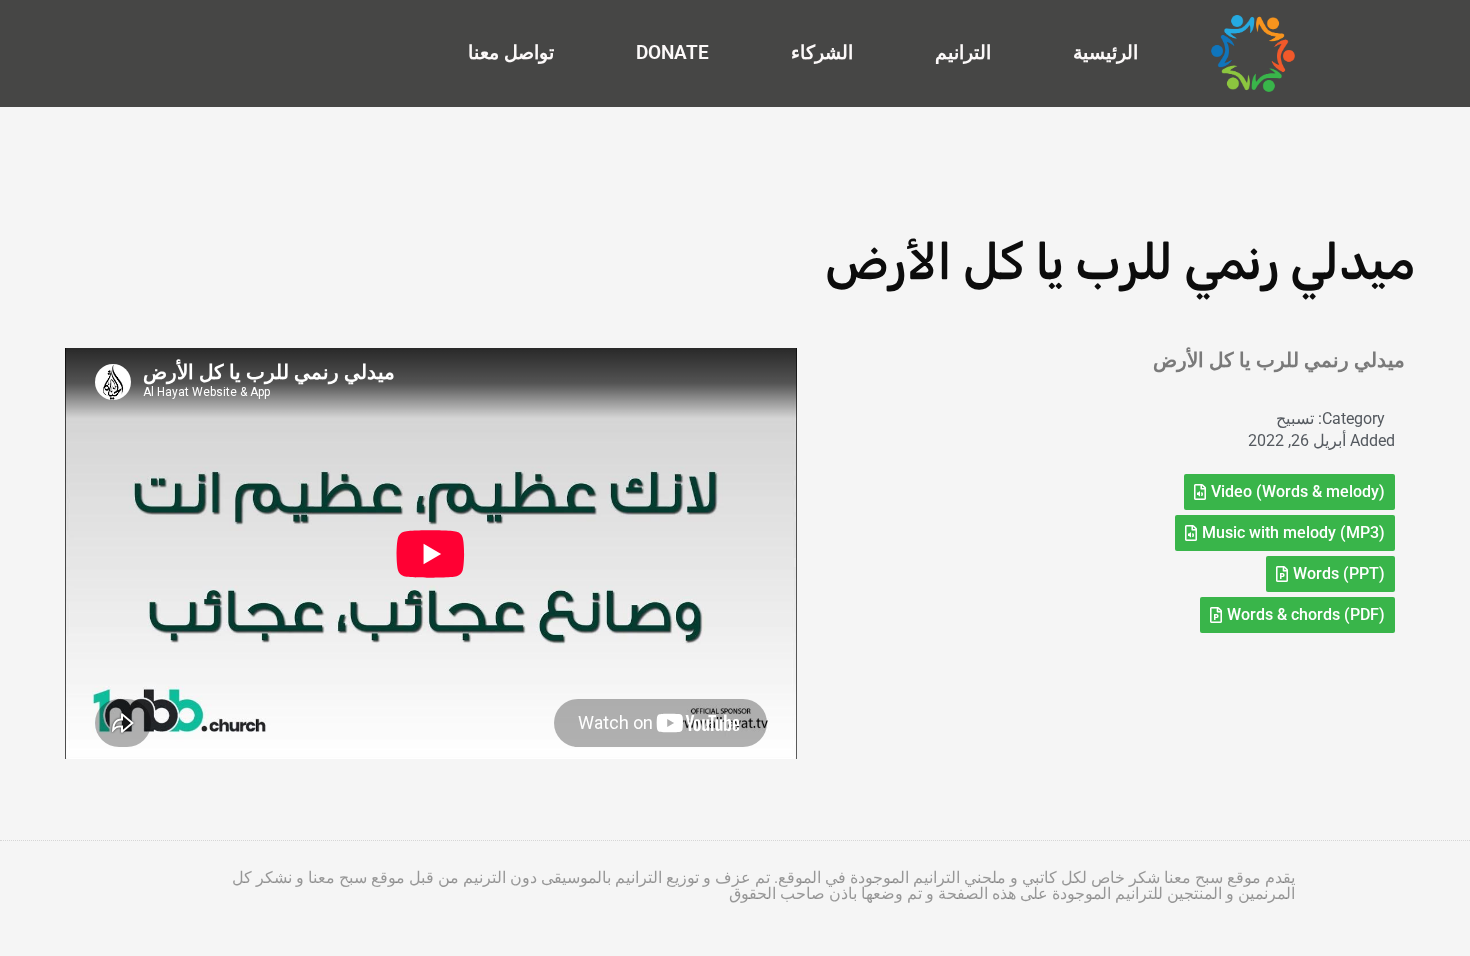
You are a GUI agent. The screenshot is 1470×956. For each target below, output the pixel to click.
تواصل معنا (511, 52)
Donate (672, 52)
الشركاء (822, 52)
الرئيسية (1105, 52)
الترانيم (963, 52)
